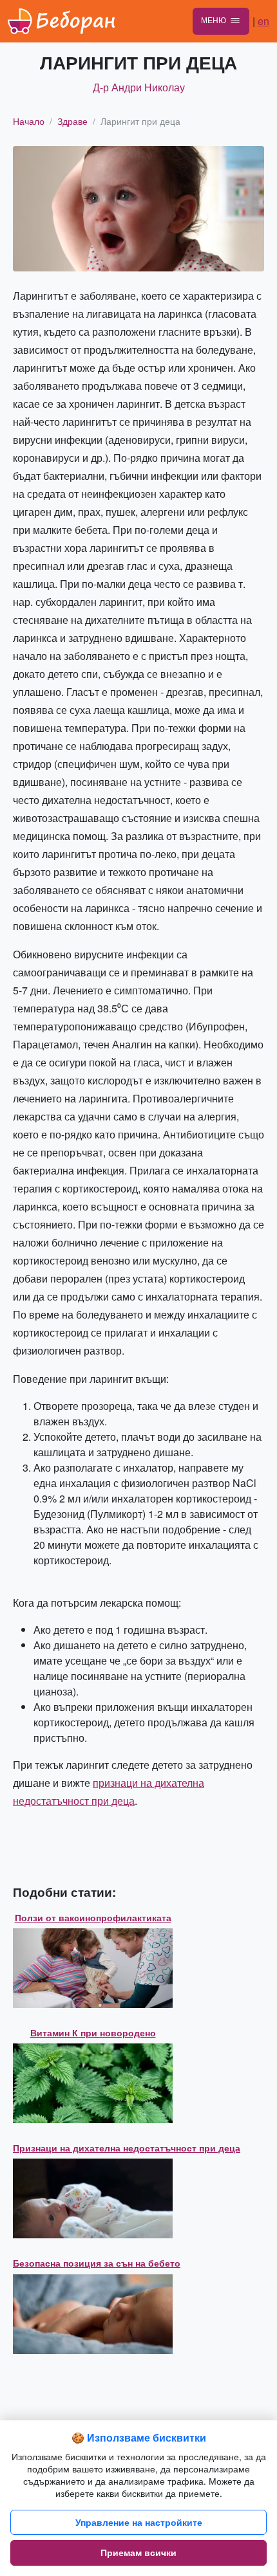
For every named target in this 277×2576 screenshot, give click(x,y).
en (263, 21)
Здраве (72, 121)
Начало (29, 121)
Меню (214, 20)
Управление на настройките (139, 2522)
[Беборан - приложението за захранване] (62, 21)
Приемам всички (138, 2552)
